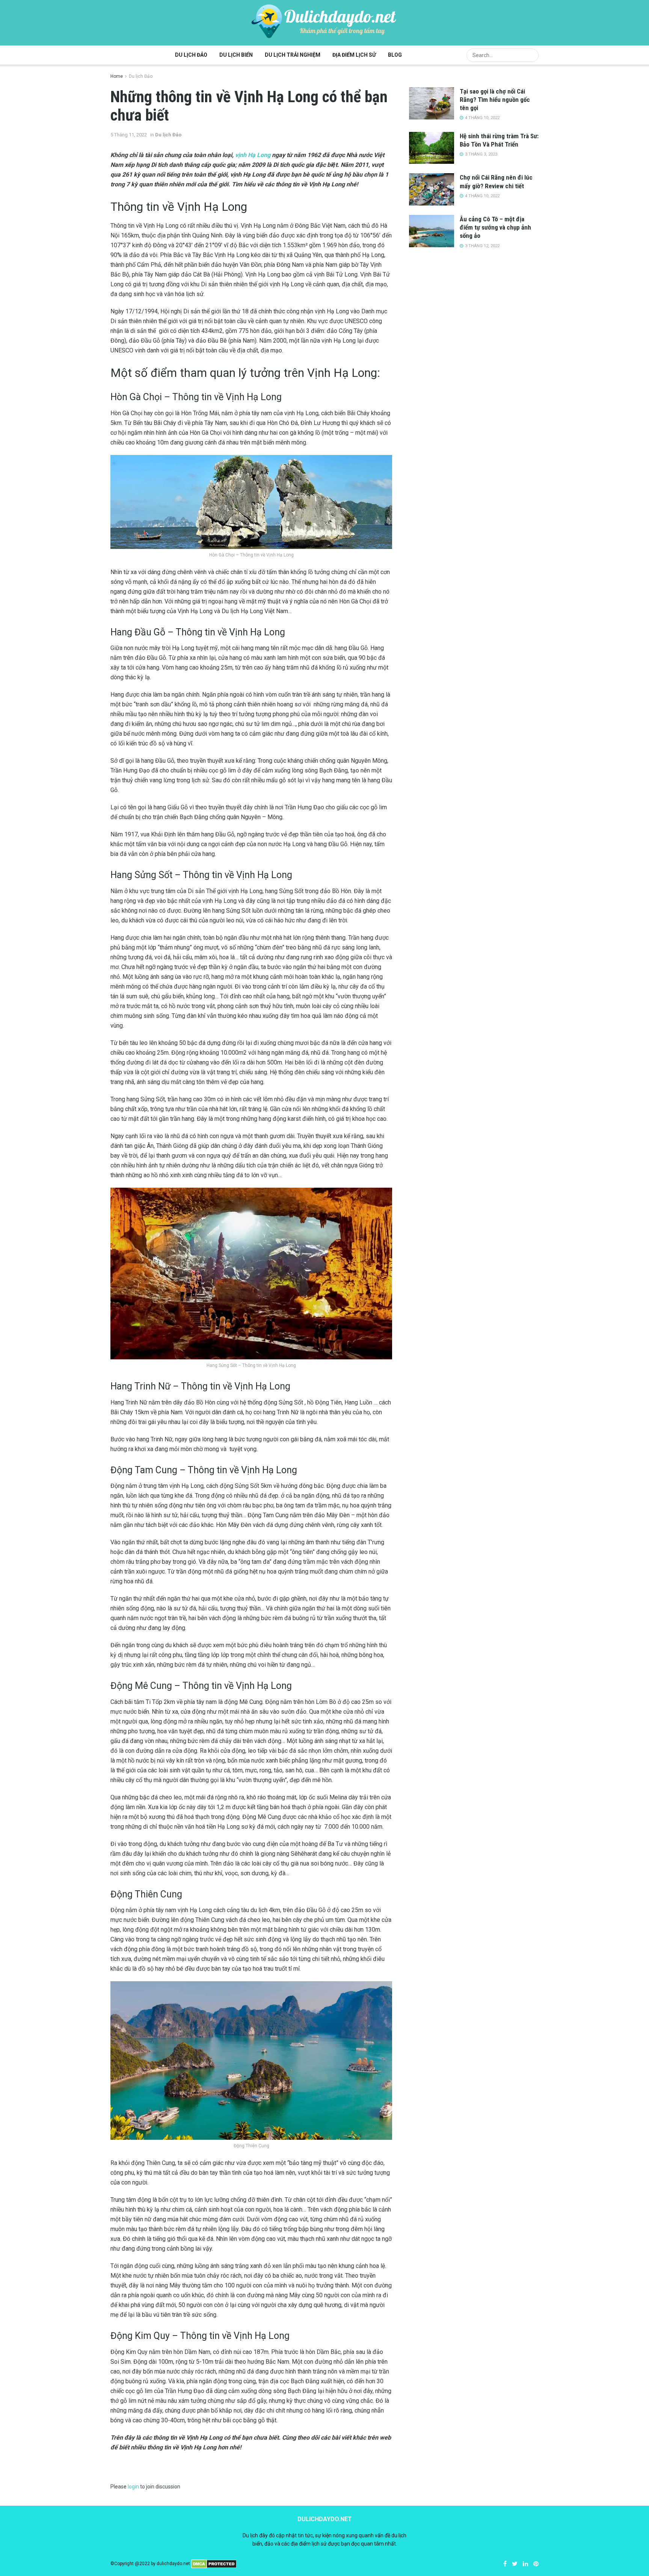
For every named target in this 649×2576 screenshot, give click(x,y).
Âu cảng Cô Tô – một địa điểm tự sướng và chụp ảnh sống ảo (495, 227)
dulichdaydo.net (173, 2564)
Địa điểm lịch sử (354, 55)
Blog (395, 55)
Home (117, 76)
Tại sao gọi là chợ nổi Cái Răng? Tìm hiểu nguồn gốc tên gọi (495, 100)
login (133, 2487)
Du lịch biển (236, 55)
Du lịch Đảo (191, 55)
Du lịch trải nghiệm (293, 55)
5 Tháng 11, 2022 (129, 135)
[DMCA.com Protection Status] (214, 2564)
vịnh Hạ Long (253, 155)
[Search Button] (531, 55)
